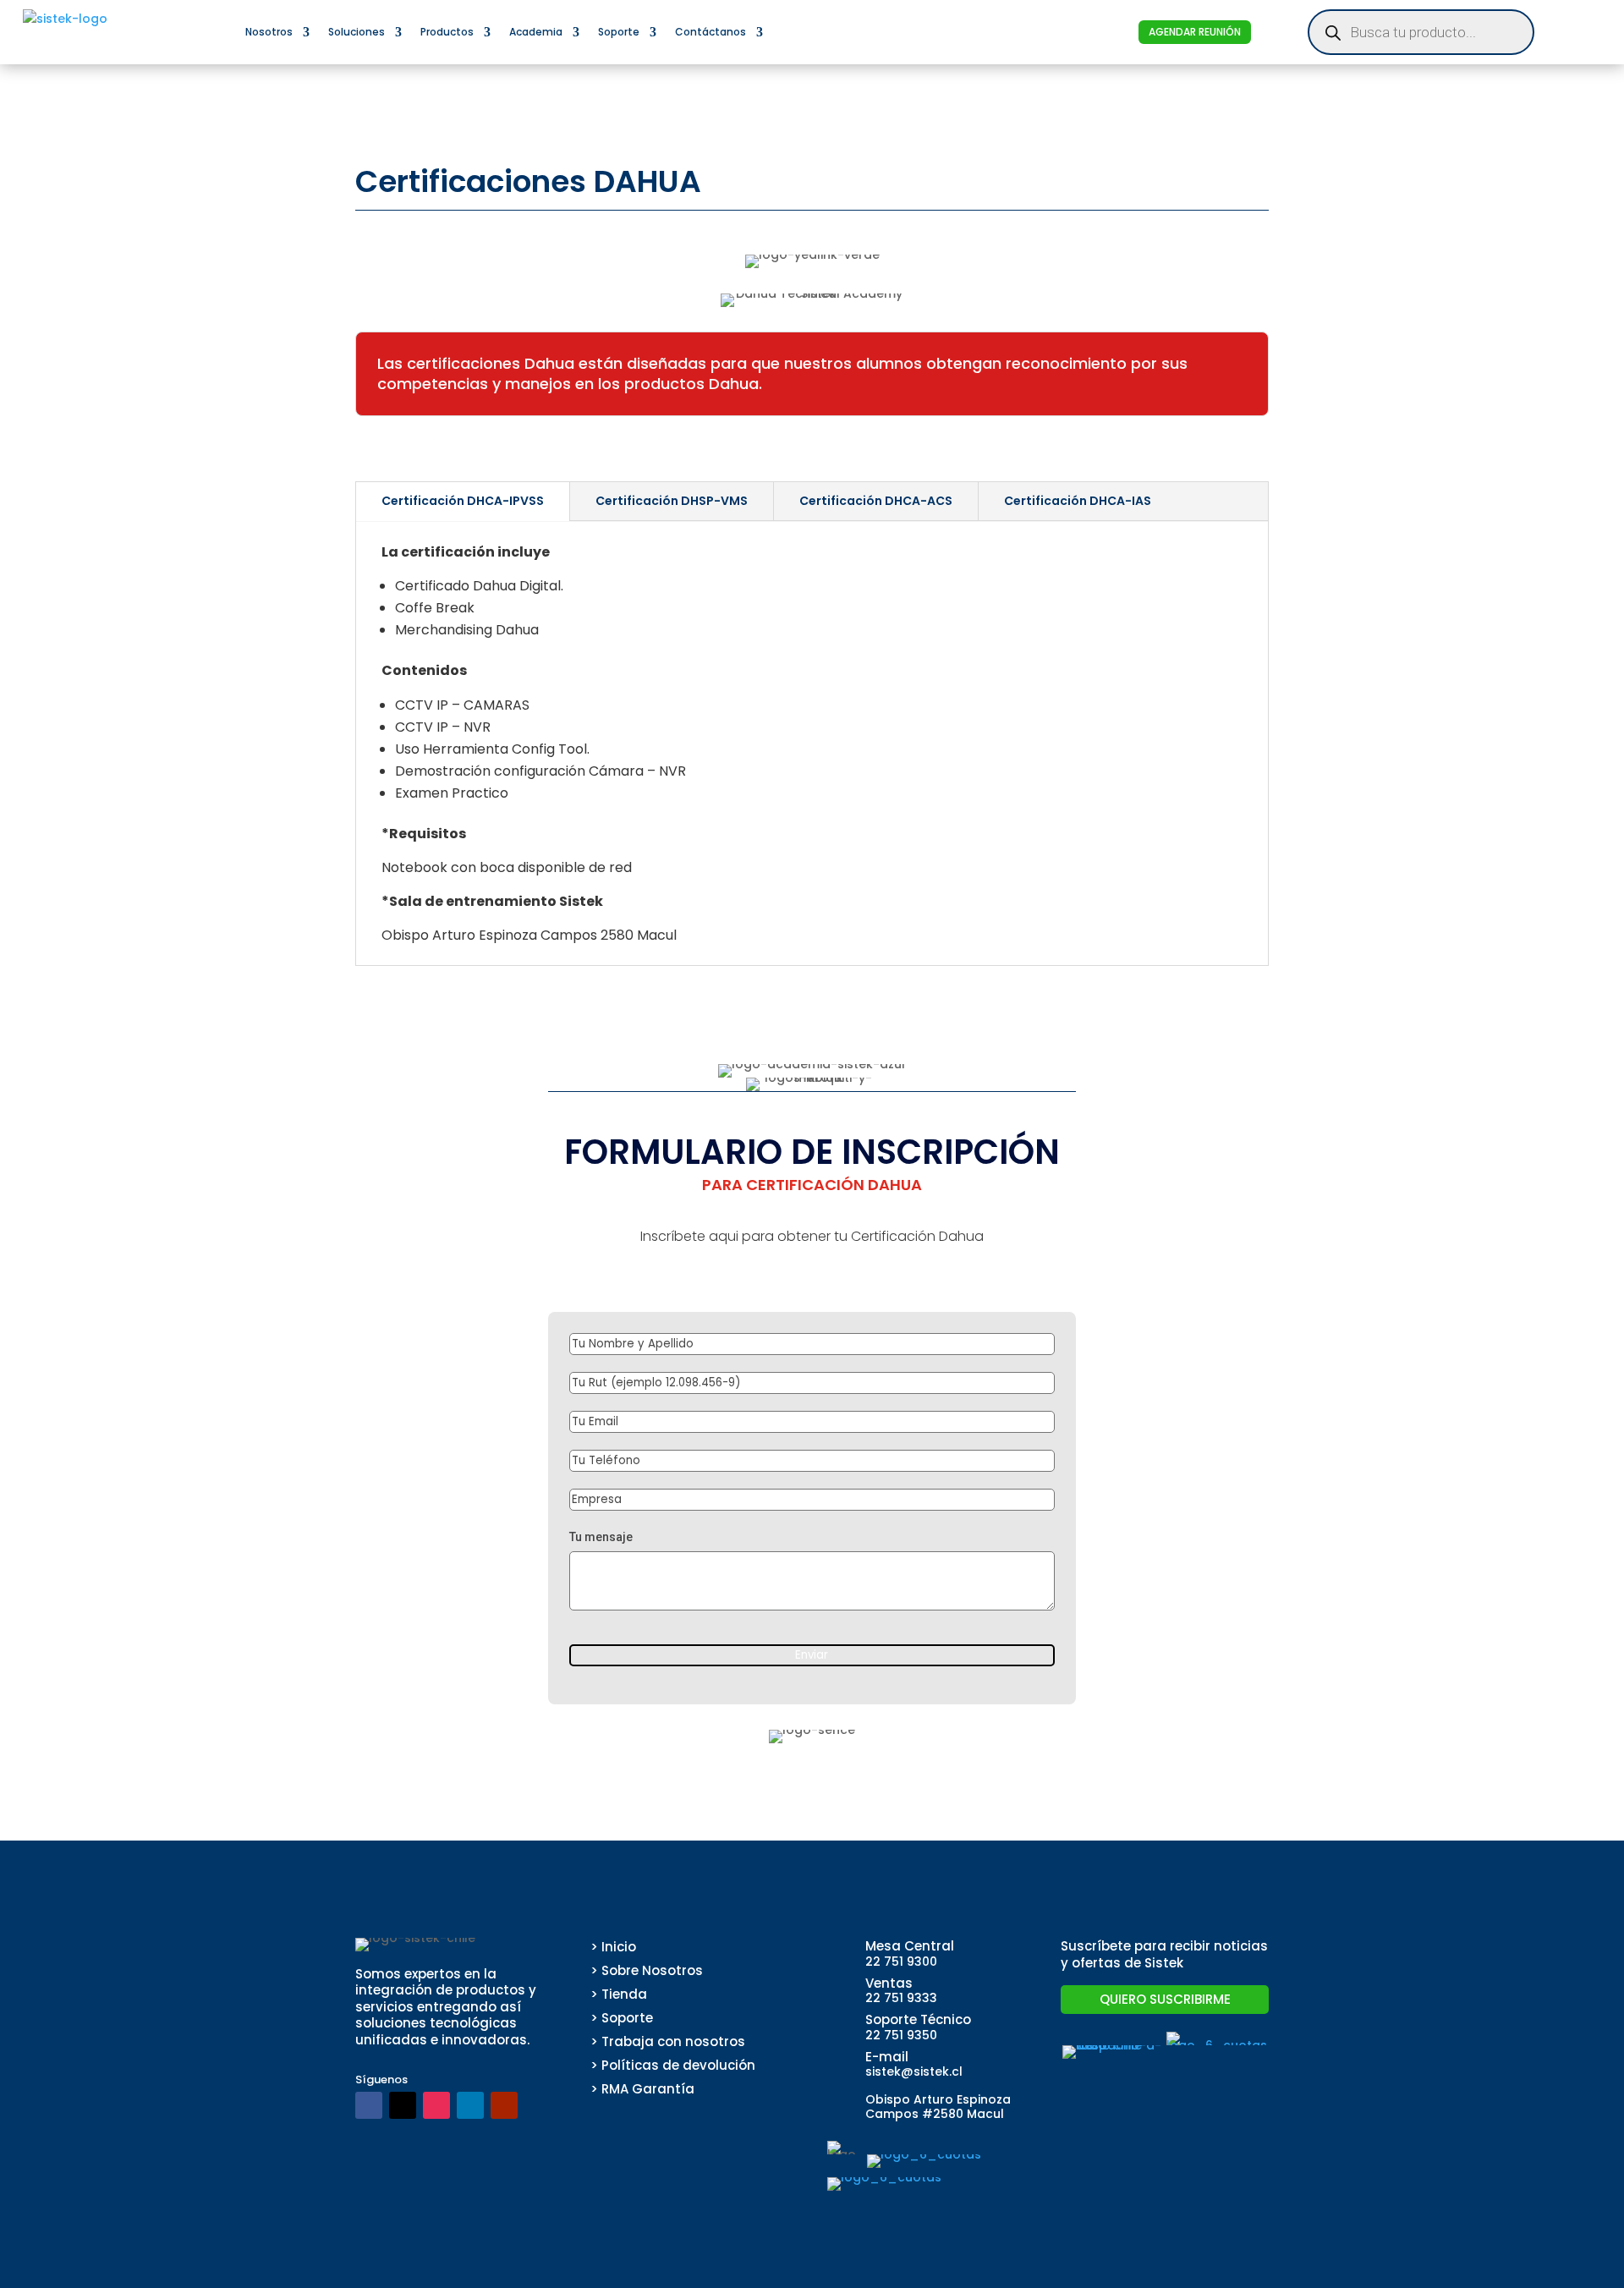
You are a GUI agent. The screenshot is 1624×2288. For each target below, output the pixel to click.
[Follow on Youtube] (504, 2105)
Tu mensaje (601, 1537)
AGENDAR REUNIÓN (1195, 32)
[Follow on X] (403, 2105)
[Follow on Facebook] (369, 2105)
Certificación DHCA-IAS (1078, 501)
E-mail (887, 2057)
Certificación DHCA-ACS (876, 501)
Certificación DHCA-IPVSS (463, 501)
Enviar (812, 1655)
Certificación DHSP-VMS (672, 501)
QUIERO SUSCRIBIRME (1165, 1999)
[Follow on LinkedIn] (470, 2105)
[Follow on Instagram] (436, 2105)
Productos (447, 32)
